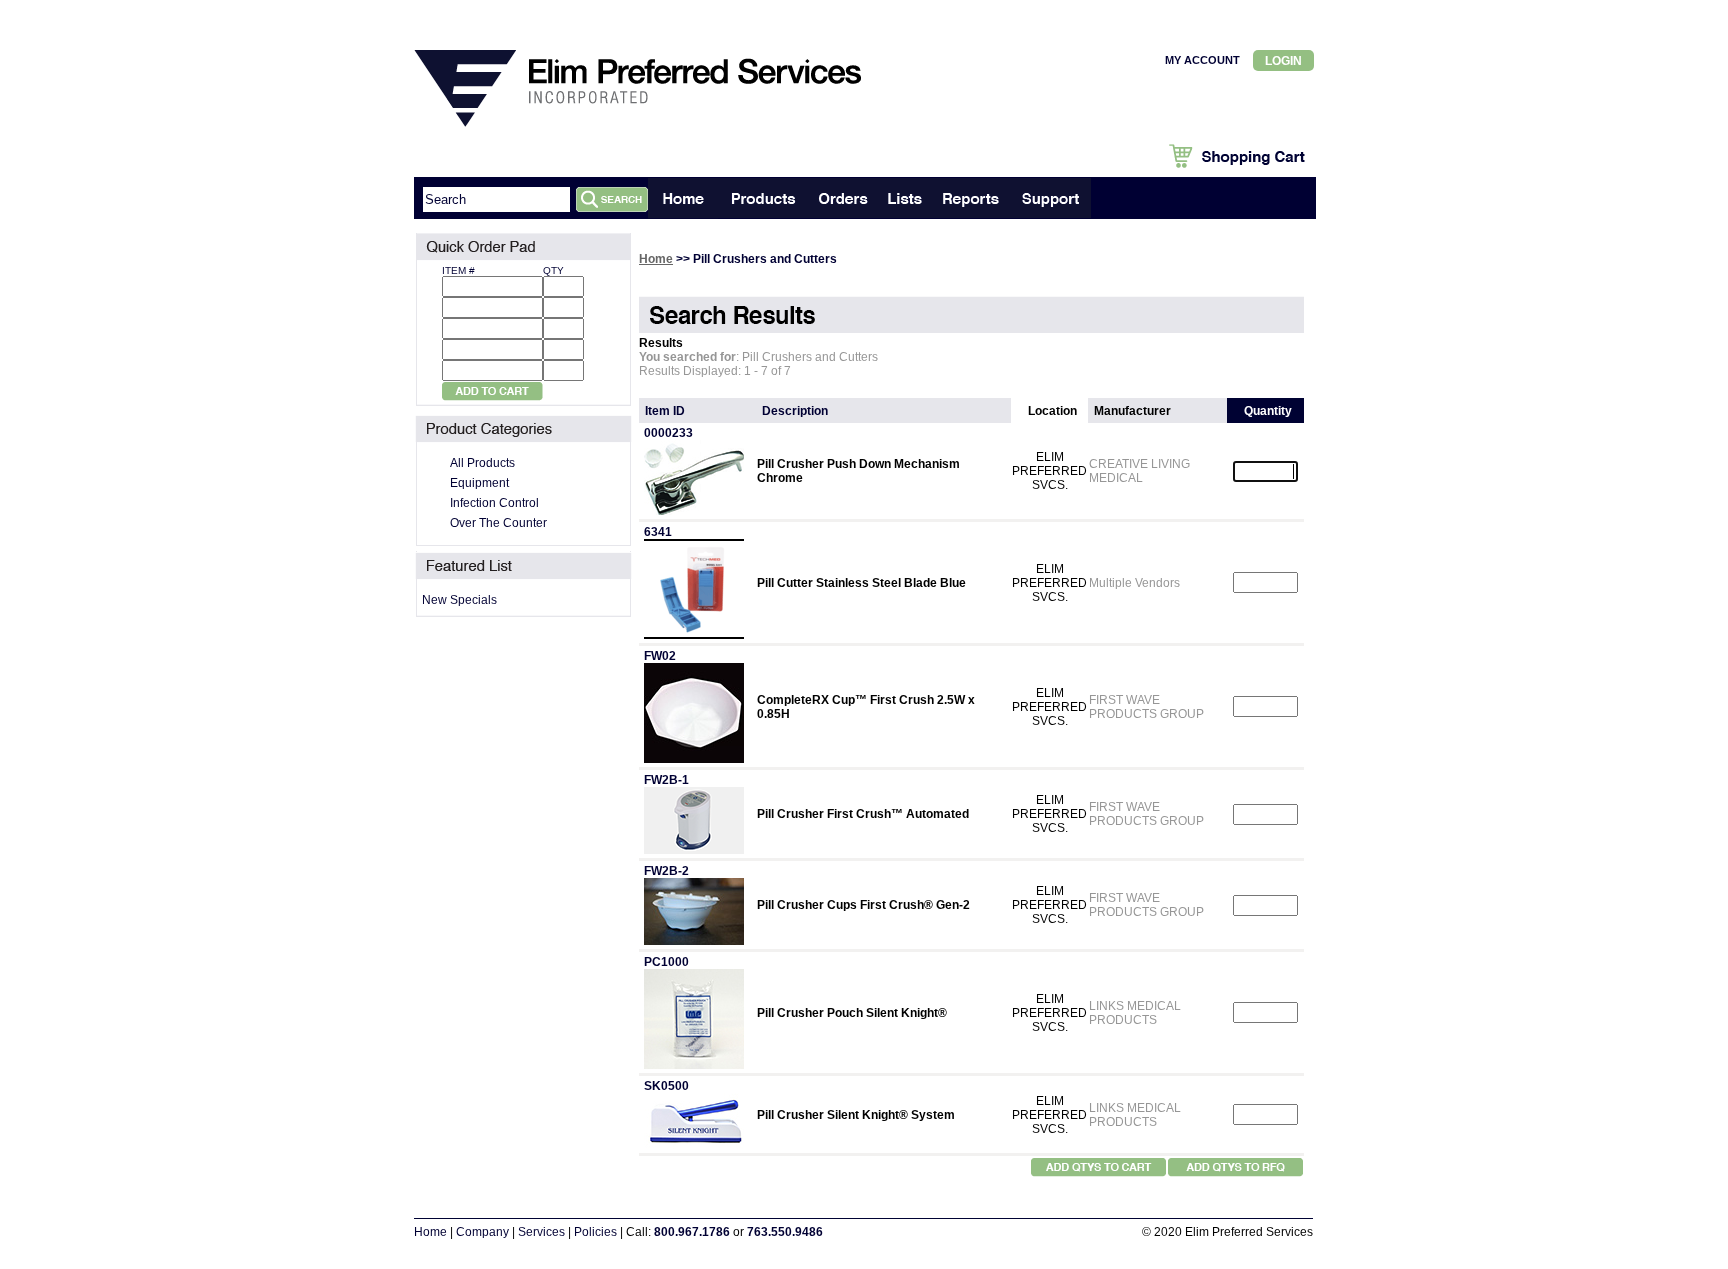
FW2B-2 (666, 871)
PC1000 (666, 962)
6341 (658, 532)
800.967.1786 (692, 1232)
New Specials (459, 600)
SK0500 (666, 1086)
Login (1283, 61)
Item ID (665, 411)
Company (482, 1232)
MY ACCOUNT (1202, 60)
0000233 (668, 433)
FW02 (660, 656)
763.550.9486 (785, 1232)
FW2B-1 (666, 780)
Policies (595, 1232)
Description (795, 411)
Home (656, 259)
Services (541, 1232)
